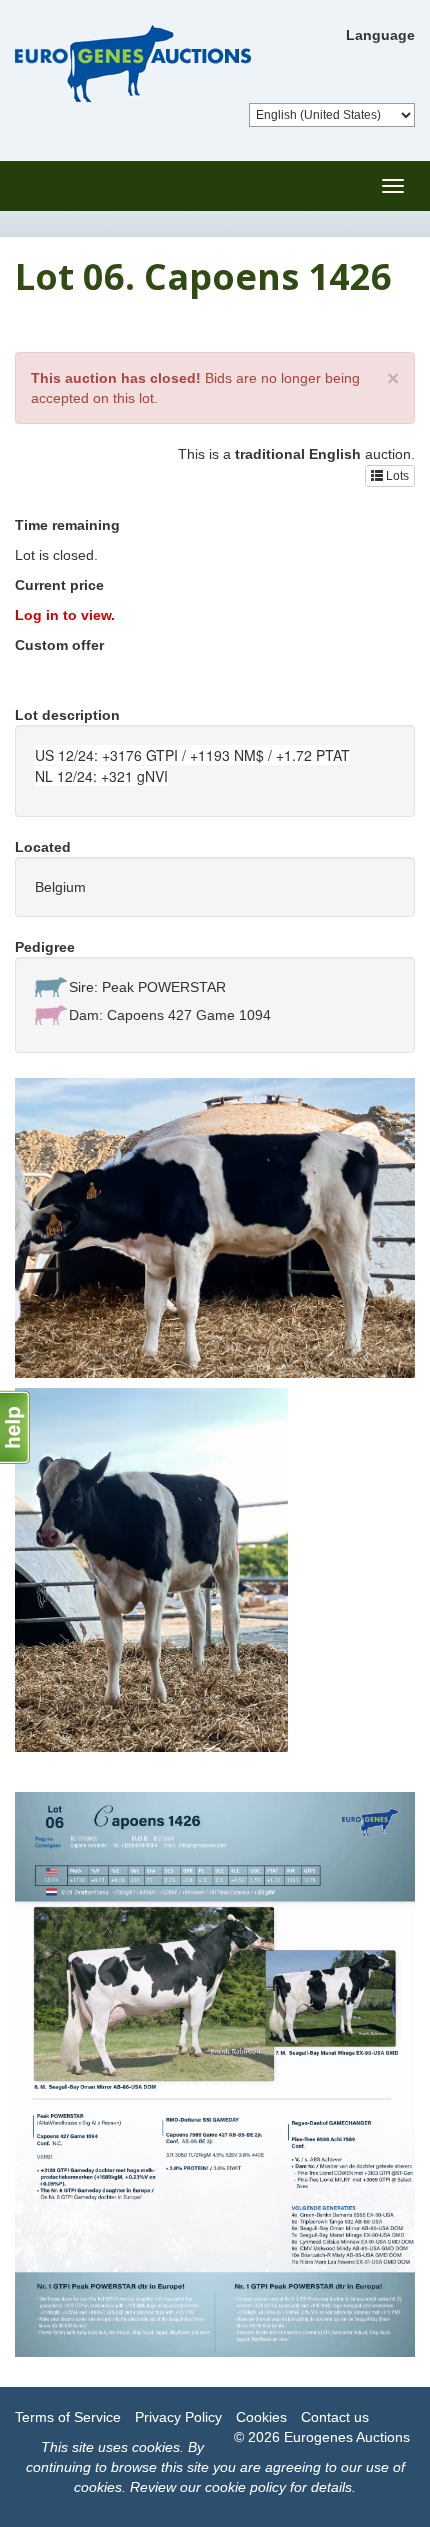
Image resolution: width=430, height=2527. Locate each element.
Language (380, 35)
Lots (396, 476)
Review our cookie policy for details (241, 2487)
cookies (156, 2447)
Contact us (335, 2417)
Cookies (261, 2417)
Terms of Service (68, 2417)
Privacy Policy (178, 2417)
